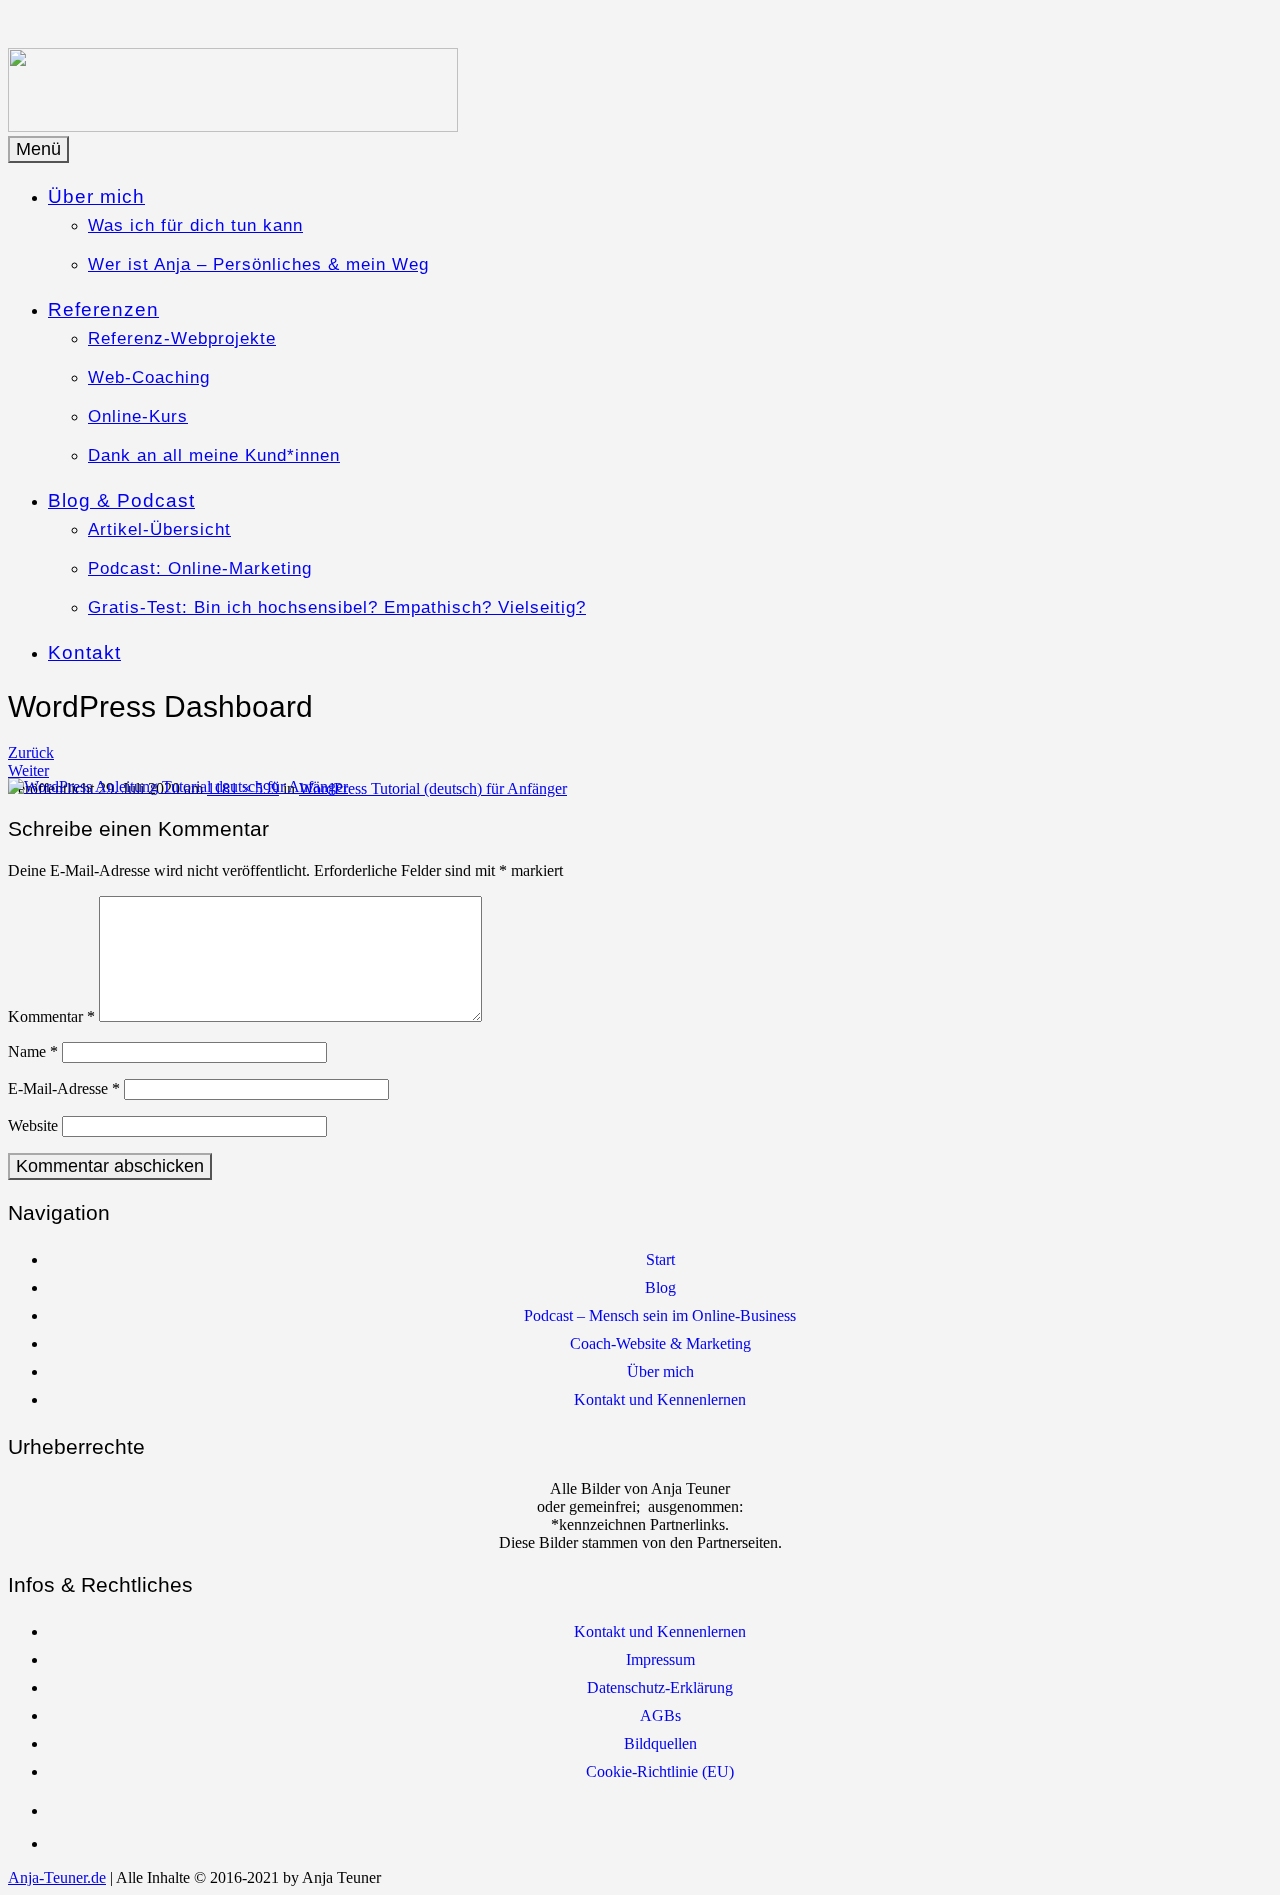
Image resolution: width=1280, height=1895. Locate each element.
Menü (38, 149)
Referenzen (103, 309)
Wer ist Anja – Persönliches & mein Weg (258, 264)
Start (660, 1259)
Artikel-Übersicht (159, 529)
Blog (660, 1287)
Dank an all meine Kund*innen (214, 455)
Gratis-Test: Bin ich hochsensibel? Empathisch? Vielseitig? (337, 607)
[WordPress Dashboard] (178, 786)
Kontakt (84, 652)
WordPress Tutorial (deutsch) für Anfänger (433, 788)
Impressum (660, 1659)
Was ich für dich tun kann (195, 225)
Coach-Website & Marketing (660, 1343)
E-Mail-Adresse (64, 1088)
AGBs (660, 1715)
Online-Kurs (138, 416)
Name (33, 1051)
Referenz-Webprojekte (182, 338)
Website (33, 1125)
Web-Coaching (149, 377)
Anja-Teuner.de (57, 1877)
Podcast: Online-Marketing (200, 568)
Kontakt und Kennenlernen (660, 1399)
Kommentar (51, 1016)
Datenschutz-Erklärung (660, 1687)
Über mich (96, 196)
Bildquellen (660, 1743)
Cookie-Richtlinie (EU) (660, 1771)
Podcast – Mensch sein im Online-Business (660, 1315)
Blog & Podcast (121, 500)
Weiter (28, 770)
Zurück (31, 752)
